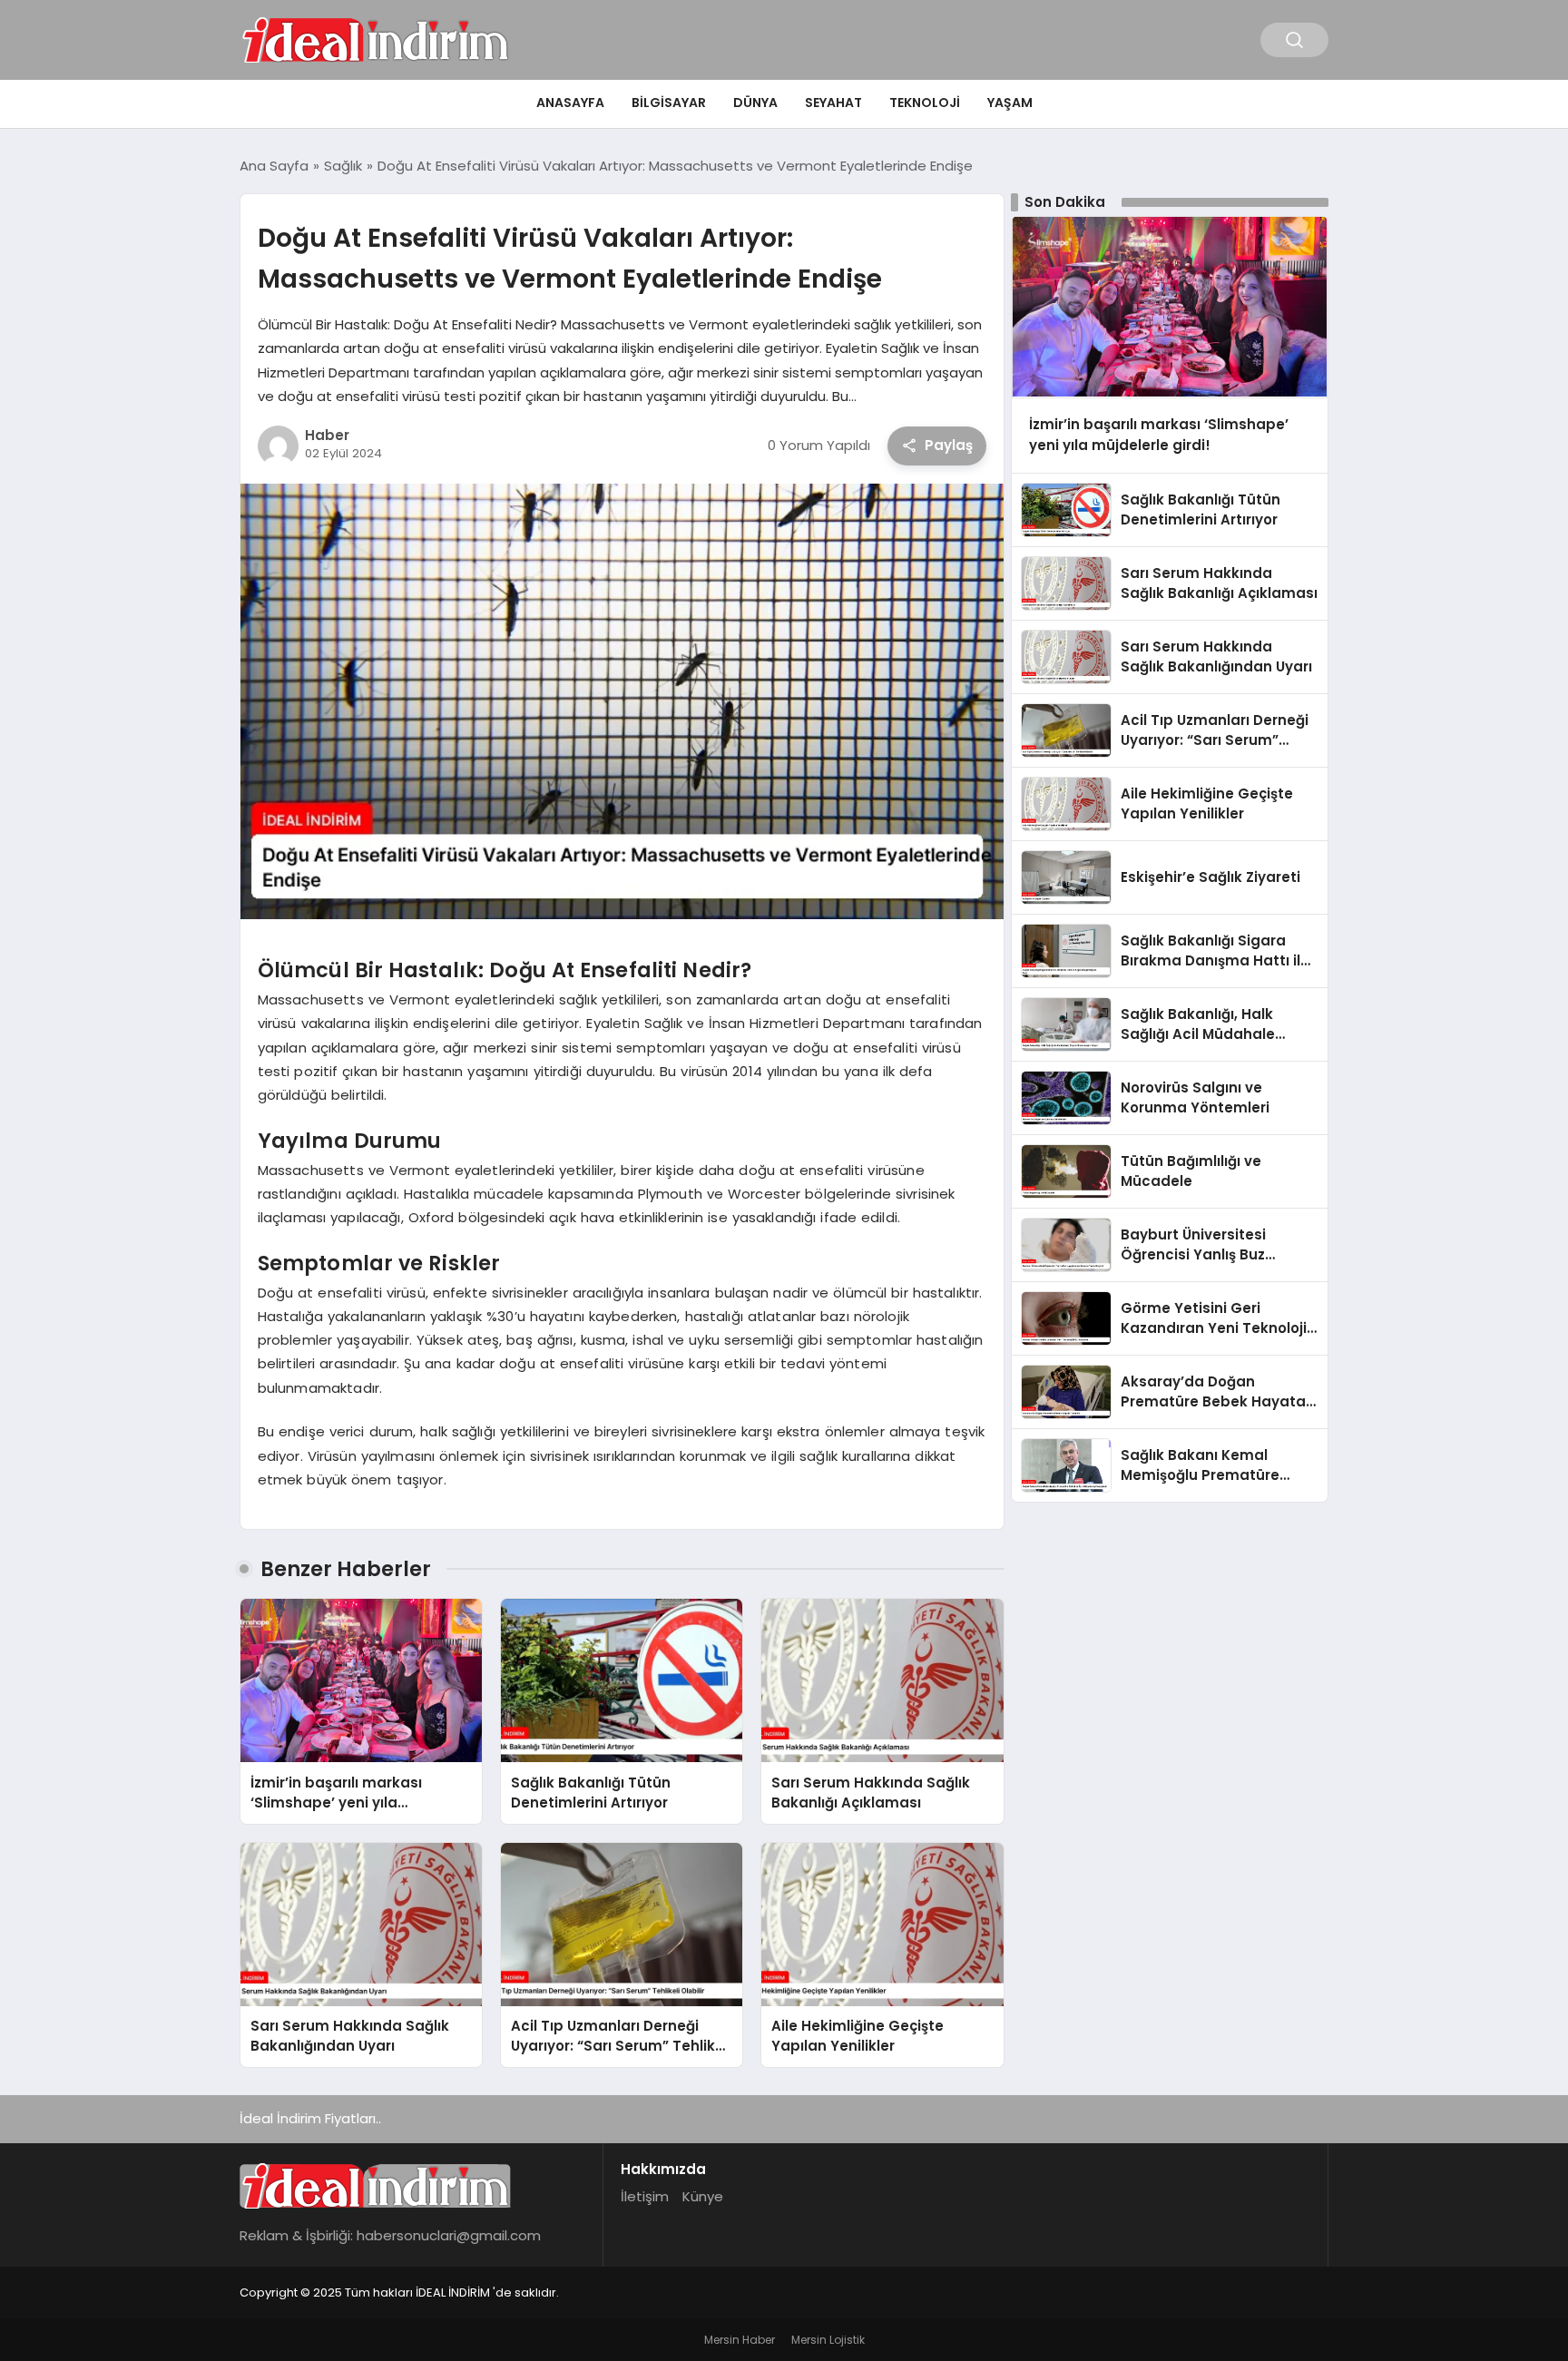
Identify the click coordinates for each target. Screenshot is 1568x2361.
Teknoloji (925, 103)
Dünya (755, 103)
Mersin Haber (740, 2340)
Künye (703, 2196)
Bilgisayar (669, 103)
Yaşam (1010, 103)
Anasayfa (570, 103)
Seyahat (833, 103)
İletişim (645, 2196)
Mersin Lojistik (828, 2340)
